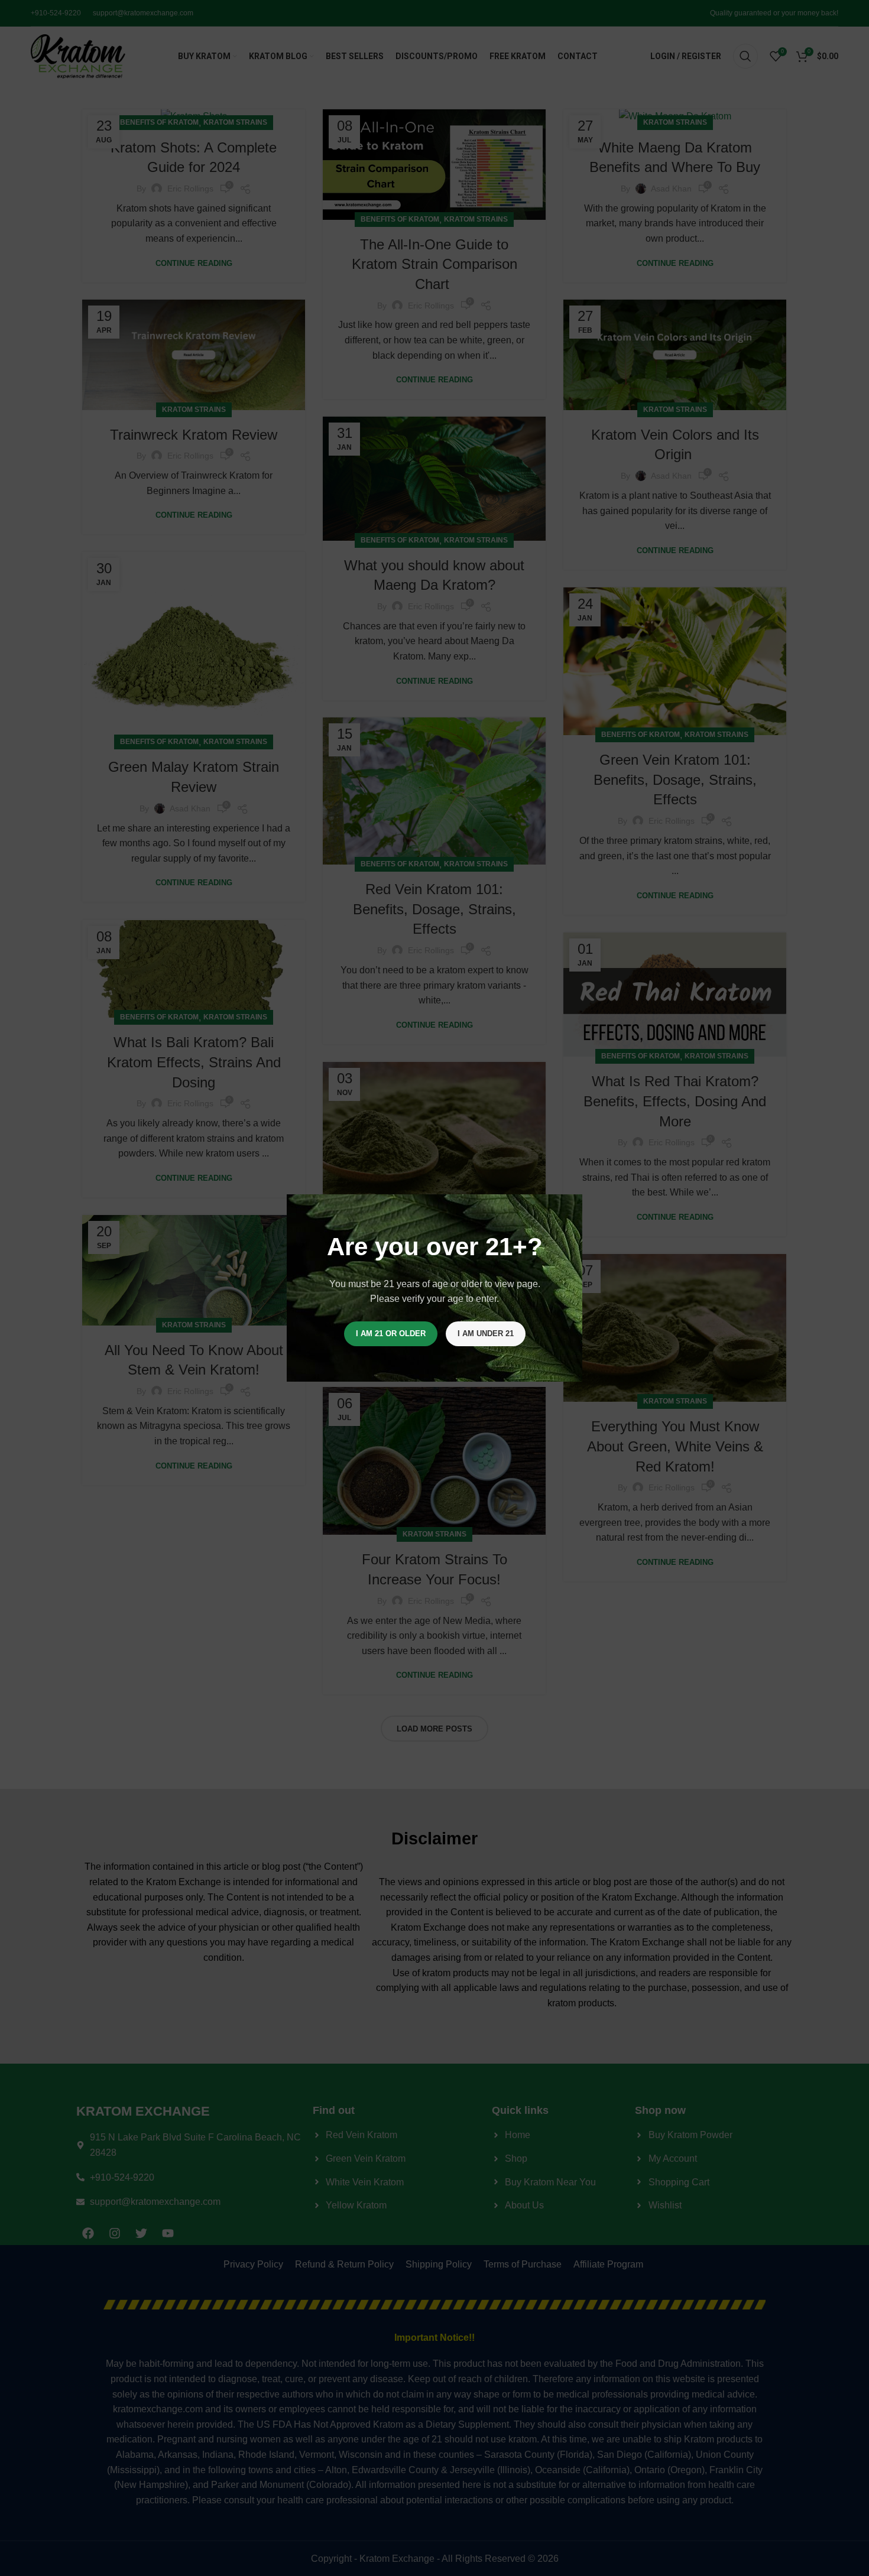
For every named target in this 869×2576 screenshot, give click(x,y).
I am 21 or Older (391, 1334)
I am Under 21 (486, 1334)
